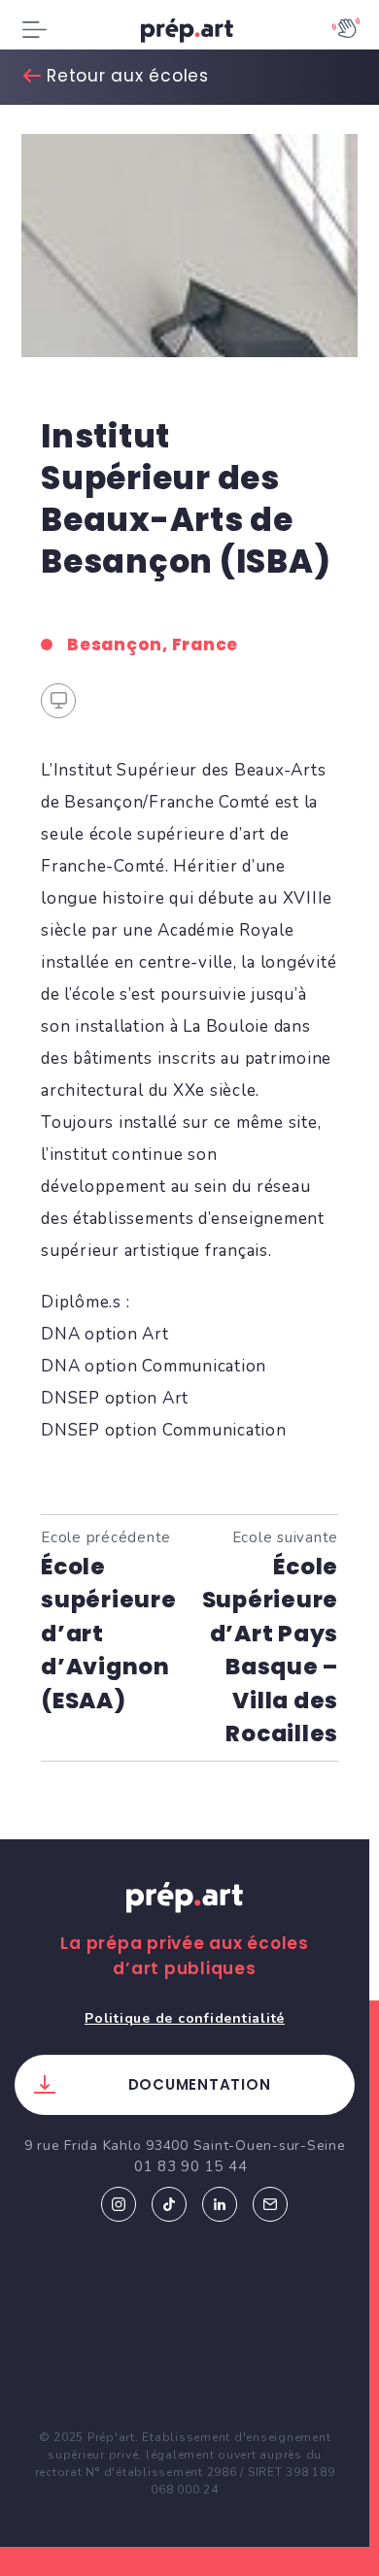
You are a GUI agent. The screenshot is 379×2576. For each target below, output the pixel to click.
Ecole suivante (271, 1637)
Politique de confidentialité (185, 2018)
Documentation (200, 2084)
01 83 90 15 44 (191, 2166)
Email (270, 2204)
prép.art (189, 34)
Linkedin (220, 2204)
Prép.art (185, 1916)
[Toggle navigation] (34, 30)
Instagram (119, 2204)
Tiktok (169, 2204)
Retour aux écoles (128, 76)
